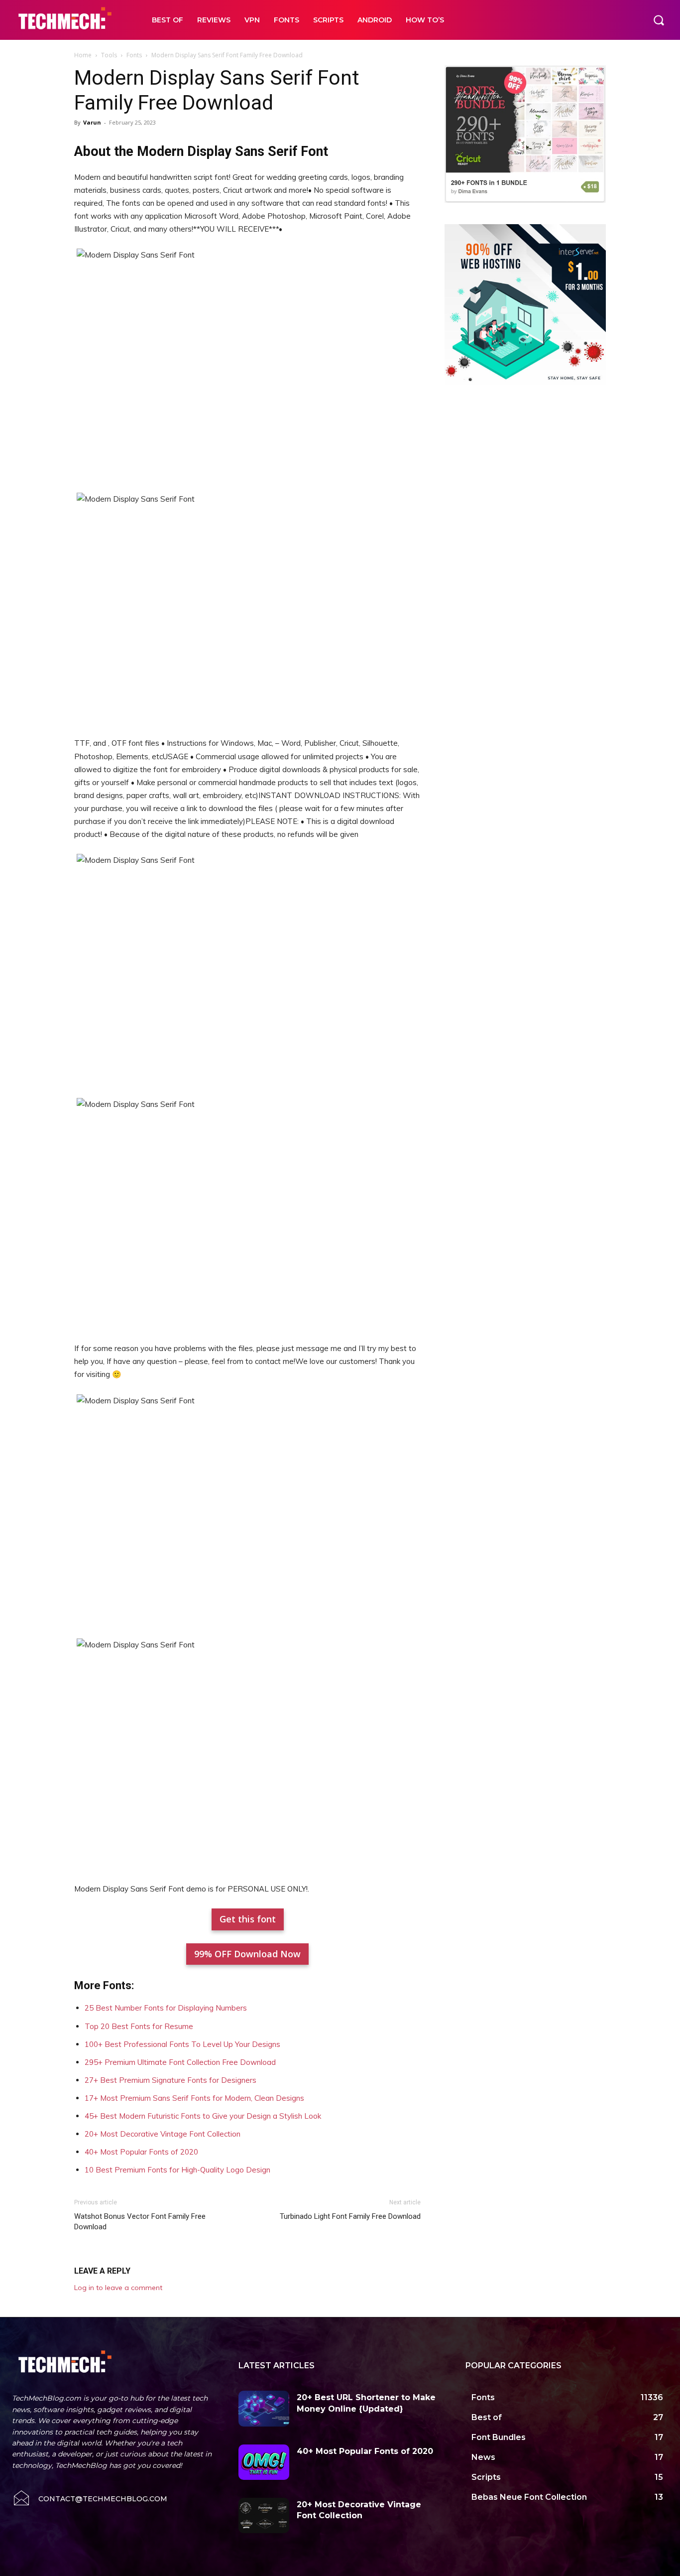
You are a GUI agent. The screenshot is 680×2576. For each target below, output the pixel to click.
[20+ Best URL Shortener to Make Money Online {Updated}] (264, 2408)
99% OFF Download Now (247, 1954)
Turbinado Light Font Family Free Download (350, 2216)
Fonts (134, 55)
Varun (92, 122)
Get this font (248, 1919)
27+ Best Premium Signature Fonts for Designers (170, 2080)
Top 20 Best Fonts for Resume (139, 2026)
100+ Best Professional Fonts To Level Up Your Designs (182, 2044)
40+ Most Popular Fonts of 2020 (141, 2152)
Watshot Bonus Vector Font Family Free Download (140, 2222)
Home (83, 55)
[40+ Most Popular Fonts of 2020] (264, 2462)
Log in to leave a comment (118, 2288)
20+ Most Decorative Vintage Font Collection (163, 2134)
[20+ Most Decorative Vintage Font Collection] (264, 2515)
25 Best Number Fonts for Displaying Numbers (166, 2008)
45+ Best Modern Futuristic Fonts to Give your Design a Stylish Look (203, 2116)
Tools (109, 55)
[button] (659, 20)
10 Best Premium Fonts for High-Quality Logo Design (177, 2170)
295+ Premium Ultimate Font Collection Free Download (180, 2062)
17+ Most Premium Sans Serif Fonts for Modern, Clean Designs (194, 2098)
